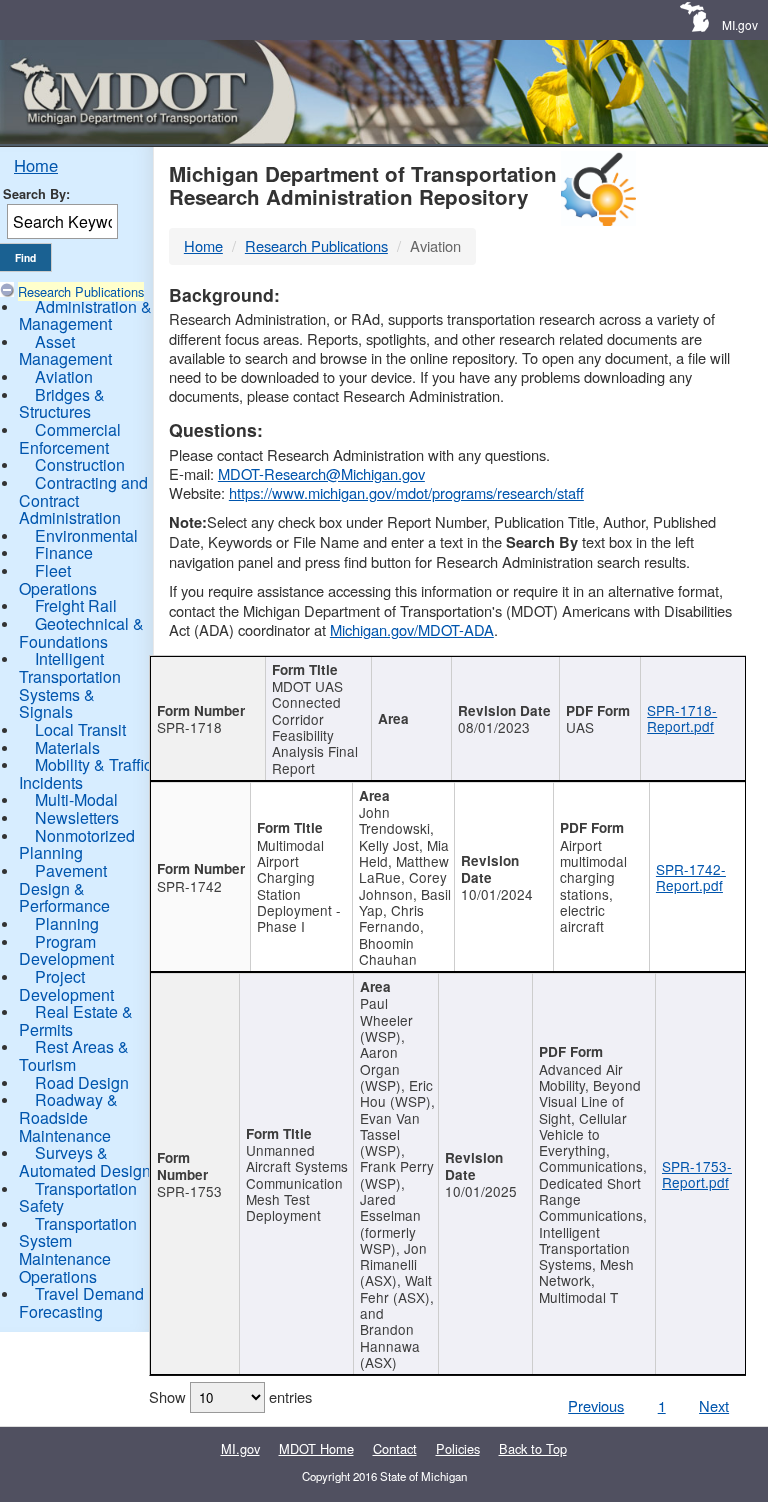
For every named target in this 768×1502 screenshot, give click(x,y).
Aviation (64, 376)
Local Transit (80, 729)
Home (36, 165)
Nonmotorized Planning (77, 844)
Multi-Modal (76, 799)
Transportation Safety (78, 1197)
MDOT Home (316, 1448)
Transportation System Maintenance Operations (78, 1250)
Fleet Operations (58, 579)
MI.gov (740, 24)
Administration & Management (85, 315)
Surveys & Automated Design (85, 1161)
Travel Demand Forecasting (81, 1302)
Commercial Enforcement (70, 438)
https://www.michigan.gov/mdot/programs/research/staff (406, 492)
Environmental (86, 535)
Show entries (230, 1396)
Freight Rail (76, 605)
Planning (67, 923)
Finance (64, 552)
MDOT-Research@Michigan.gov (321, 473)
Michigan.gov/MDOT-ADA (412, 629)
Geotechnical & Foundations (81, 632)
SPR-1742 (189, 886)
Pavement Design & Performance (64, 888)
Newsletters (77, 817)
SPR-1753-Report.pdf (697, 1174)
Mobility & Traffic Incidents (85, 773)
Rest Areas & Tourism (74, 1055)
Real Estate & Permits (76, 1020)
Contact (395, 1448)
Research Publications (81, 291)
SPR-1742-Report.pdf (691, 877)
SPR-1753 (189, 1191)
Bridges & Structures (62, 403)
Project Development (66, 985)
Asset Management (65, 350)
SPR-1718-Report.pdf (682, 718)
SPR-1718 (189, 727)
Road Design (82, 1082)
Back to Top (533, 1448)
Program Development (66, 950)
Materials (67, 747)
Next (714, 1405)
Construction (80, 464)
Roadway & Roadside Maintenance (68, 1117)
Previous (596, 1405)
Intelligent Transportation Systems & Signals (70, 685)
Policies (458, 1448)
